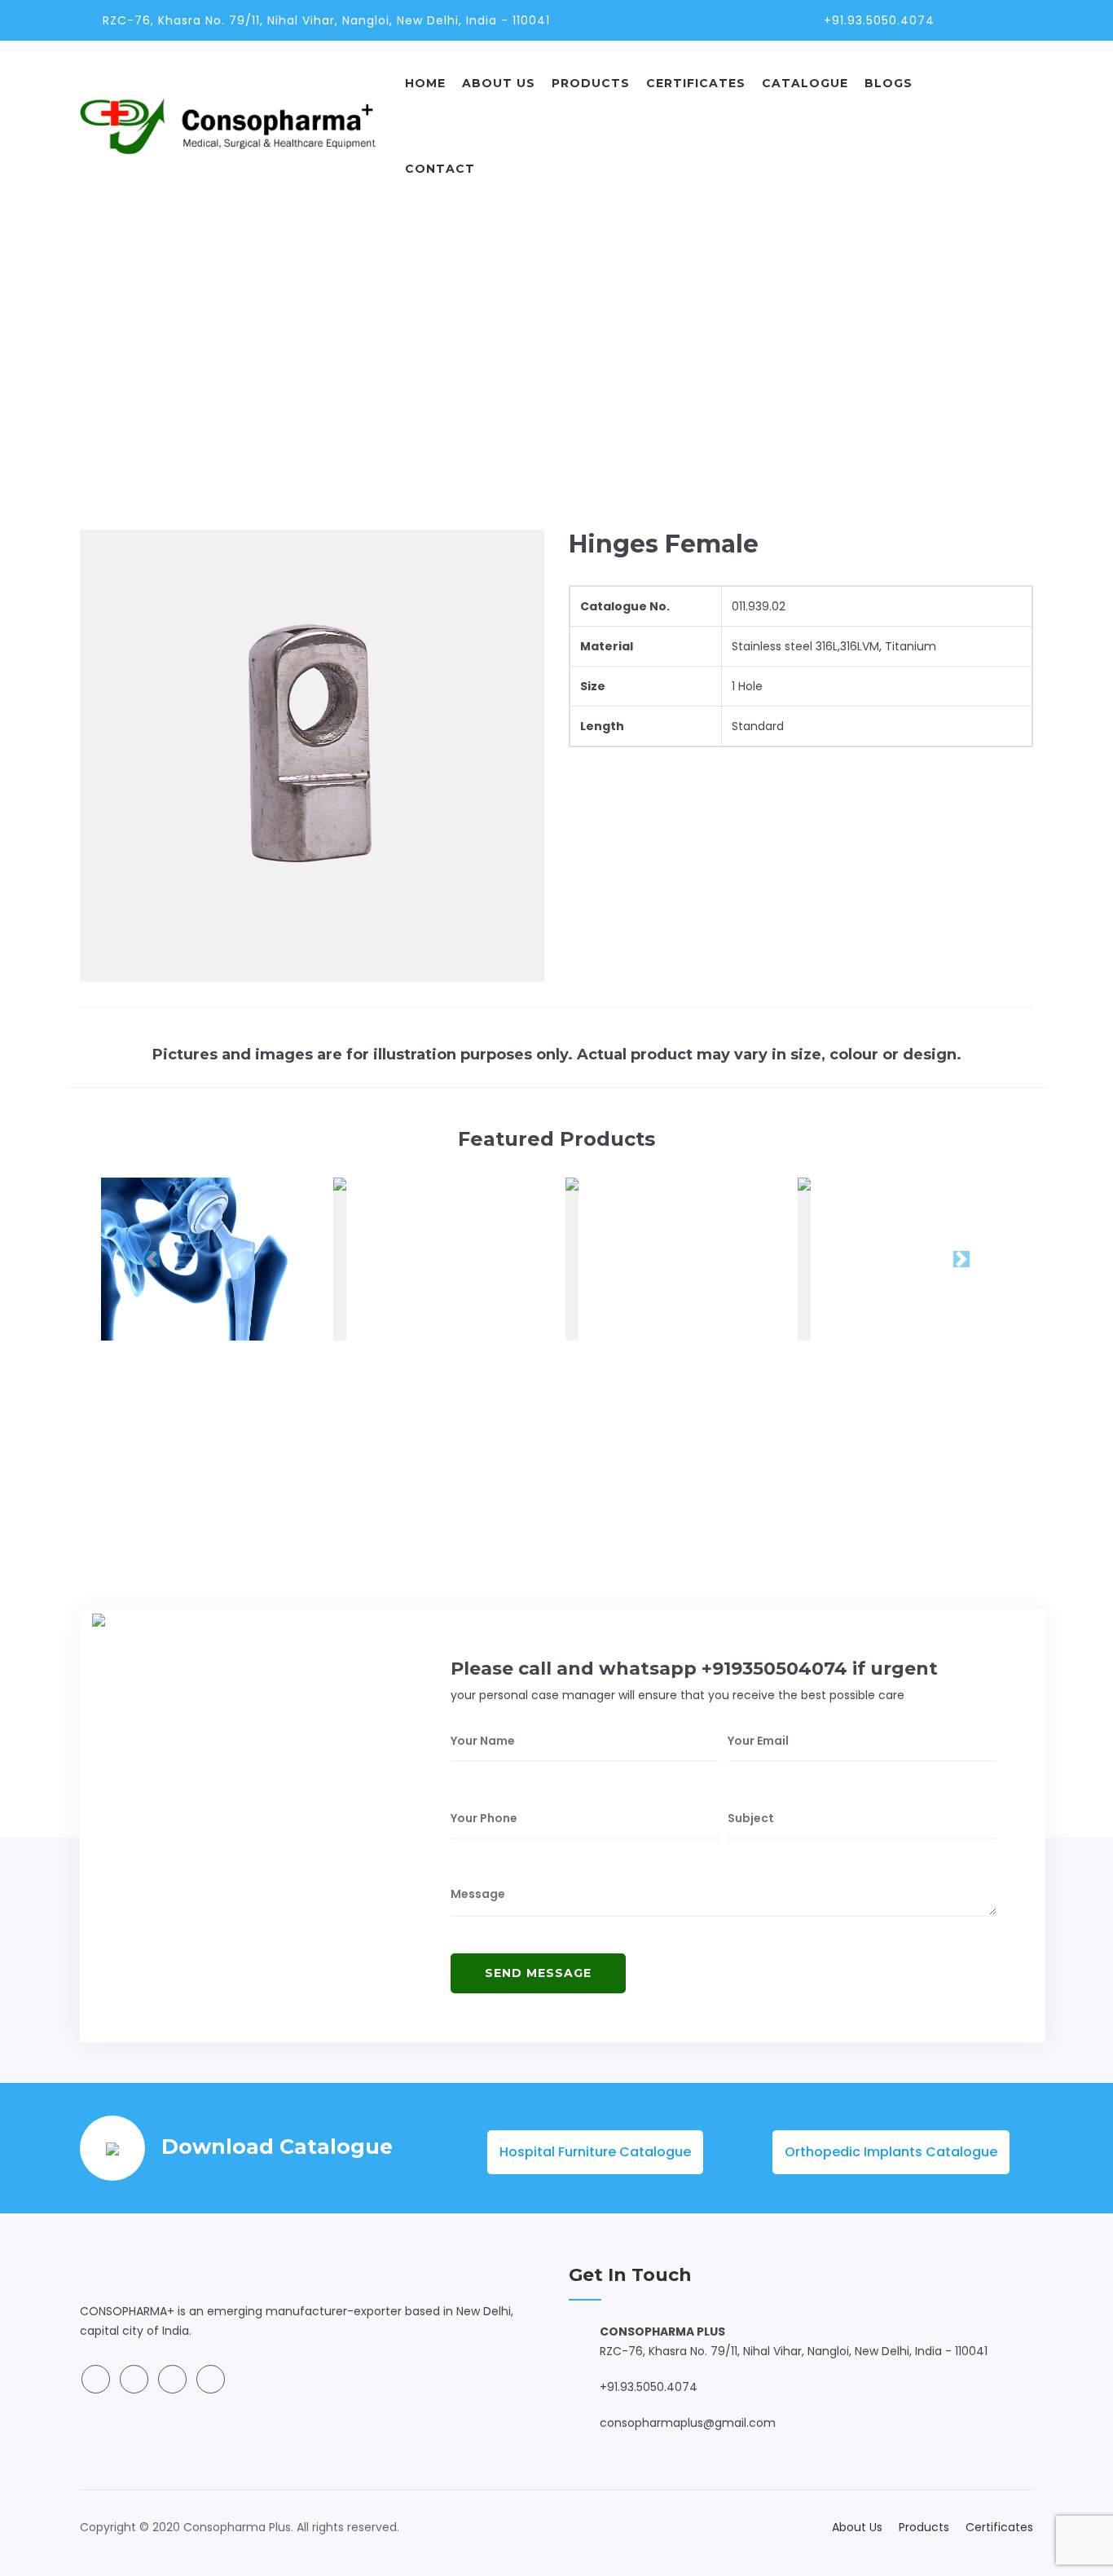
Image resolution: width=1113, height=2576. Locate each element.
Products (591, 83)
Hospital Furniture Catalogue (595, 2152)
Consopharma (732, 334)
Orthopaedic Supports (862, 334)
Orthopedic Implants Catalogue (891, 2152)
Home (425, 83)
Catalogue (805, 83)
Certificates (696, 83)
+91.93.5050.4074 (879, 20)
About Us (499, 83)
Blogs (889, 83)
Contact (440, 169)
